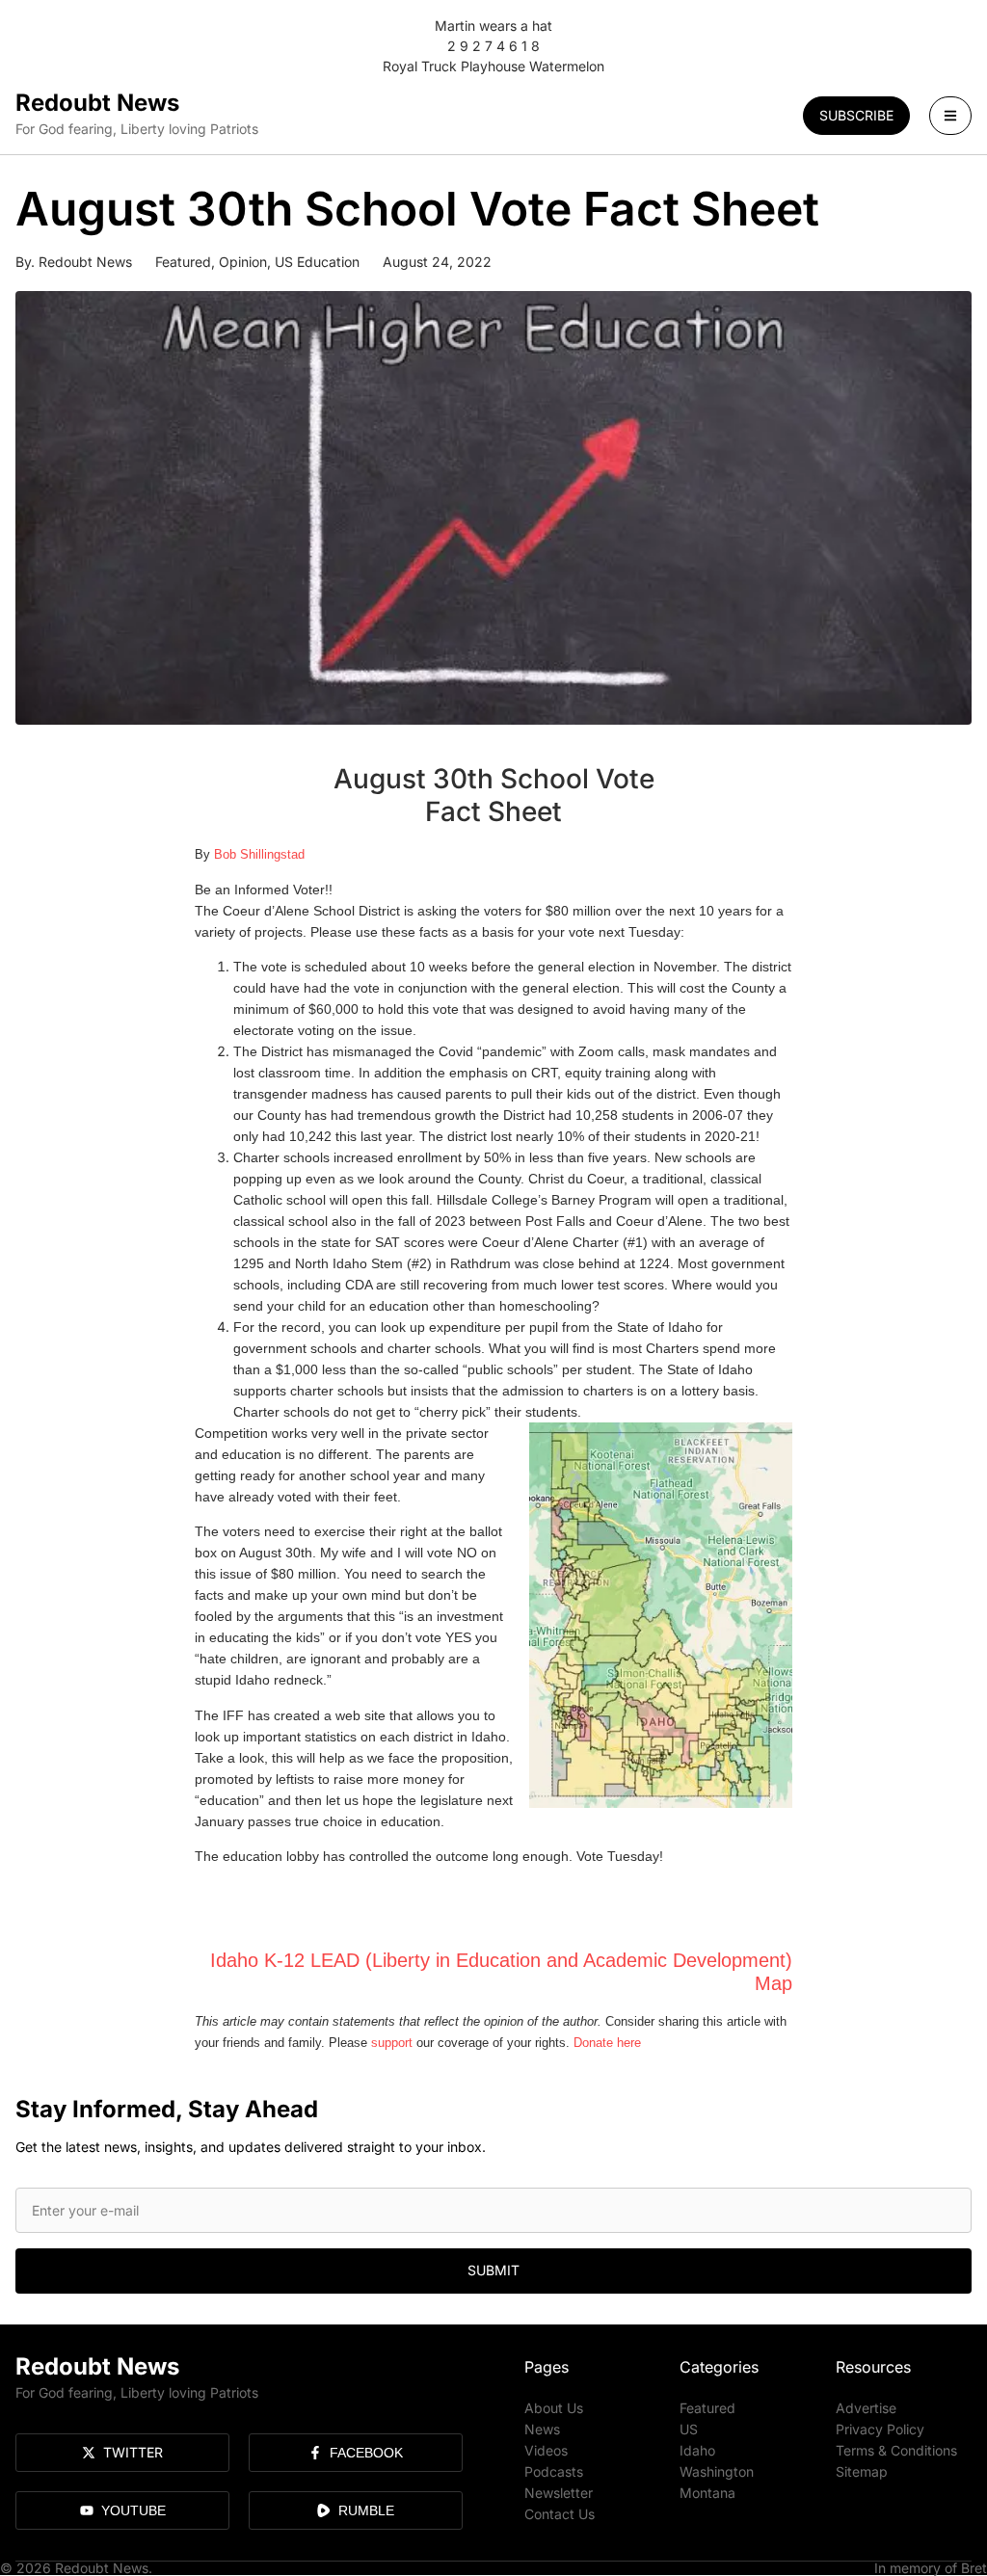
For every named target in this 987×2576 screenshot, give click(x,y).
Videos (546, 2450)
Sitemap (862, 2471)
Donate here (607, 2043)
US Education (317, 262)
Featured (183, 262)
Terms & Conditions (896, 2450)
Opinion (243, 262)
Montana (707, 2493)
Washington (717, 2471)
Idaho (697, 2450)
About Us (554, 2408)
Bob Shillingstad (259, 854)
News (542, 2429)
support (392, 2043)
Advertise (866, 2408)
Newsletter (559, 2493)
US (689, 2429)
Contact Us (560, 2514)
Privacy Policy (880, 2429)
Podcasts (554, 2471)
